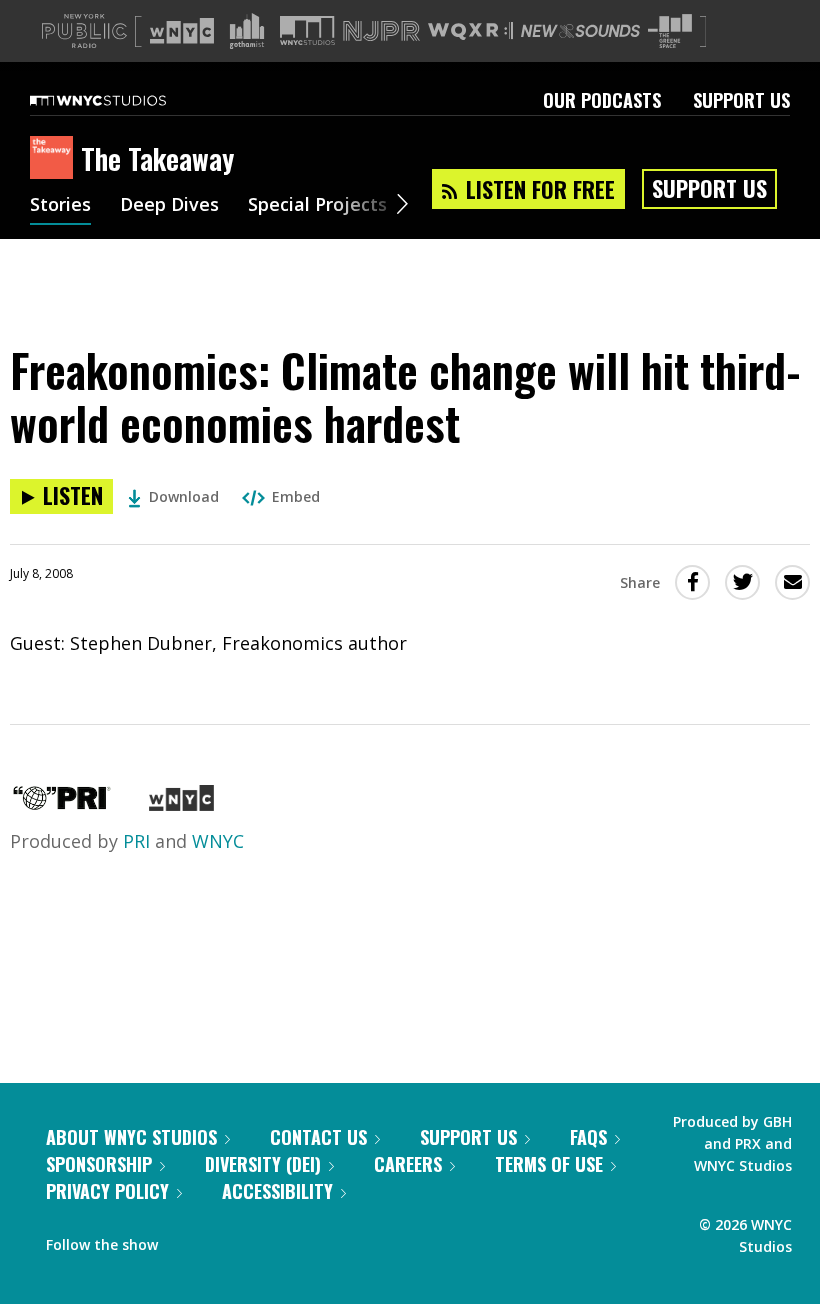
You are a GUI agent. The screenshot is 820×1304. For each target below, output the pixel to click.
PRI (136, 841)
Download (184, 496)
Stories (60, 206)
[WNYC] (181, 804)
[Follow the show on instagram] (264, 1240)
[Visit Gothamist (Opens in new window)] (247, 31)
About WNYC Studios (131, 1137)
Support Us (741, 100)
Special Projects (317, 206)
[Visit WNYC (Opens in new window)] (182, 31)
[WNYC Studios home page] (123, 100)
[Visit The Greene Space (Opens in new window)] (670, 31)
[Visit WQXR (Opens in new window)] (470, 31)
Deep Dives (169, 206)
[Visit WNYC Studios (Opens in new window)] (307, 30)
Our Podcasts (602, 100)
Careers (408, 1164)
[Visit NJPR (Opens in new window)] (381, 31)
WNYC (218, 841)
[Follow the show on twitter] (226, 1240)
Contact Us (318, 1137)
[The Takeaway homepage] (55, 159)
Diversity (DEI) (263, 1164)
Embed (296, 496)
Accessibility (277, 1191)
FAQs (588, 1137)
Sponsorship (99, 1164)
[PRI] (62, 804)
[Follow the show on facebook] (187, 1240)
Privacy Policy (107, 1191)
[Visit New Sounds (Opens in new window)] (580, 31)
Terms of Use (549, 1164)
